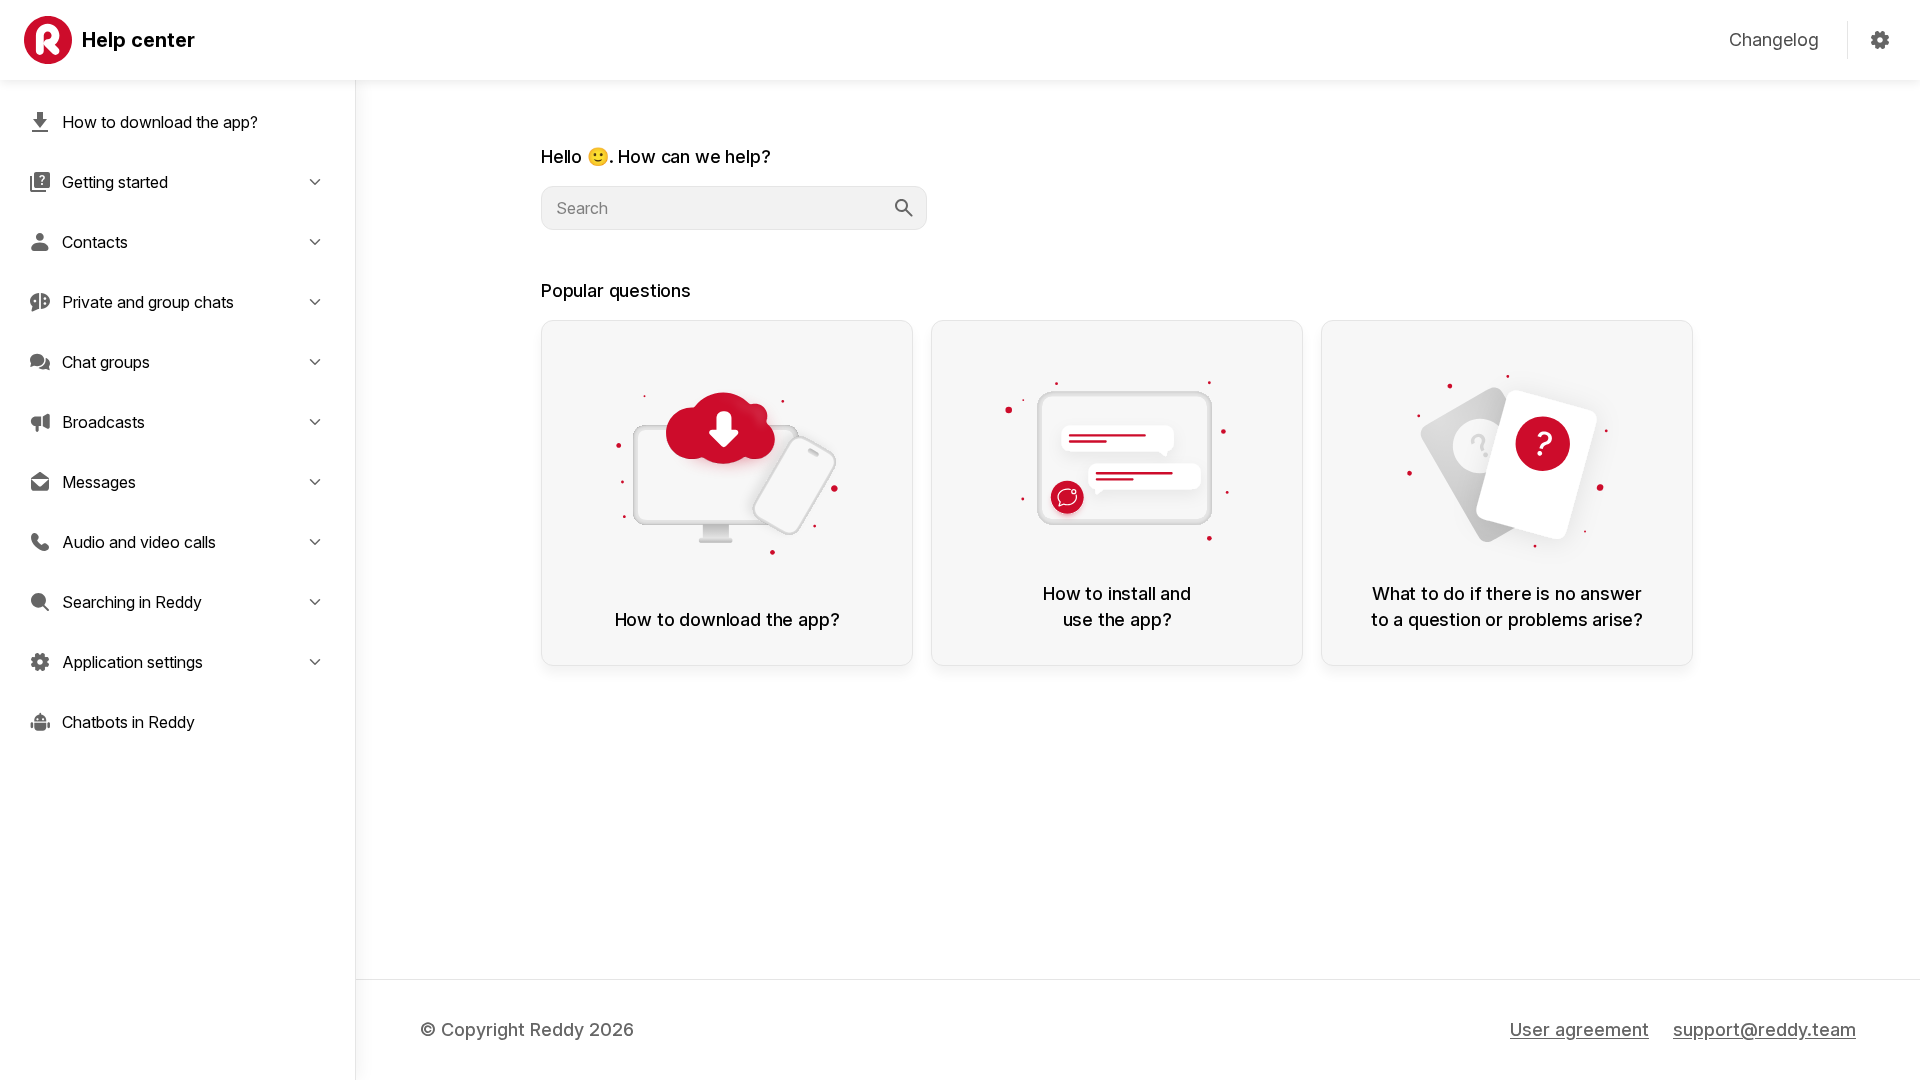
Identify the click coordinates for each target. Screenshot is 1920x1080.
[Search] (904, 208)
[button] (177, 182)
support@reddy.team (1764, 1029)
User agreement (1579, 1029)
